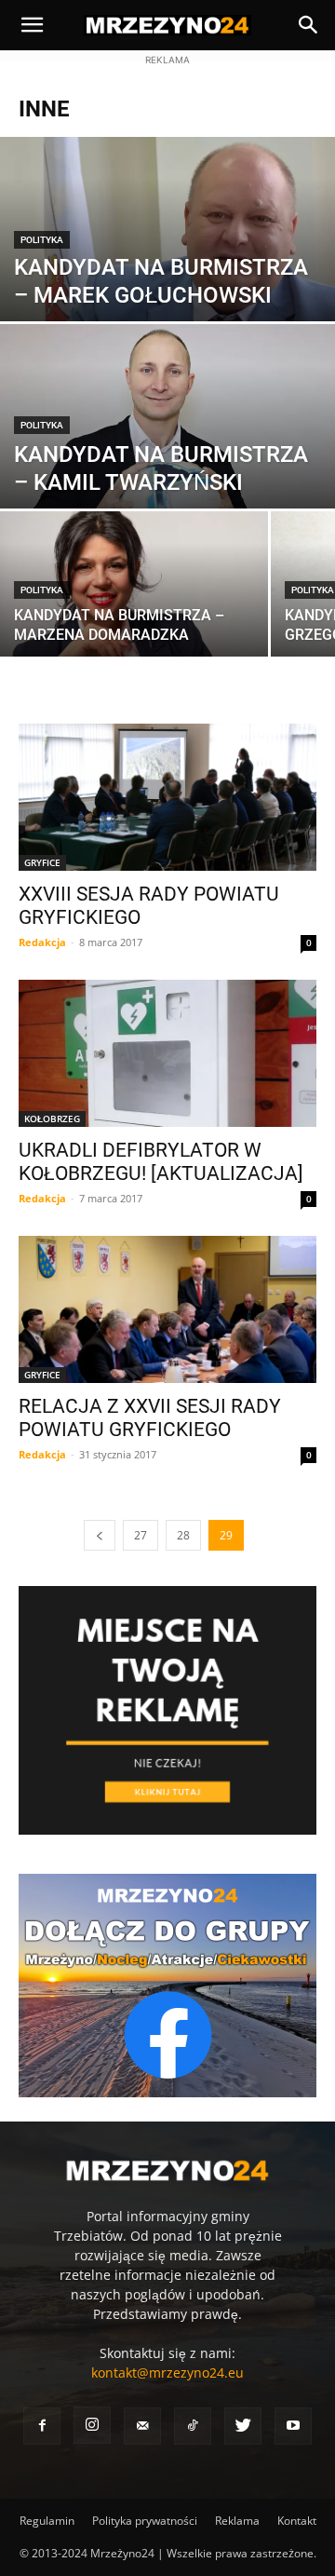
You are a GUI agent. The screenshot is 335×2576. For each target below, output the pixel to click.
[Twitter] (243, 2426)
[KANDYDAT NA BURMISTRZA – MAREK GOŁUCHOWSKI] (167, 308)
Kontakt (297, 2521)
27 (141, 1535)
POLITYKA (42, 240)
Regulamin (47, 2521)
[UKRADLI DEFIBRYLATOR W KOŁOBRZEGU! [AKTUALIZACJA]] (167, 1053)
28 (183, 1535)
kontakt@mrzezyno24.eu (167, 2373)
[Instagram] (92, 2425)
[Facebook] (42, 2426)
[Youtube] (293, 2426)
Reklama (237, 2521)
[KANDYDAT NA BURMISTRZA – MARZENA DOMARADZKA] (134, 594)
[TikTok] (193, 2426)
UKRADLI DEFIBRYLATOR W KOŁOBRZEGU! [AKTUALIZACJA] (161, 1162)
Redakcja (42, 942)
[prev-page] (100, 1535)
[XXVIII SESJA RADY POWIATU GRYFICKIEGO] (167, 797)
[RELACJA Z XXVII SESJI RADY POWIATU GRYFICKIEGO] (167, 1309)
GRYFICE (42, 862)
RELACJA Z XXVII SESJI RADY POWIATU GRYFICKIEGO (150, 1418)
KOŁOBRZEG (52, 1119)
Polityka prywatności (145, 2521)
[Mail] (142, 2426)
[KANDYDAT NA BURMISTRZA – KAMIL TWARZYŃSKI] (167, 427)
